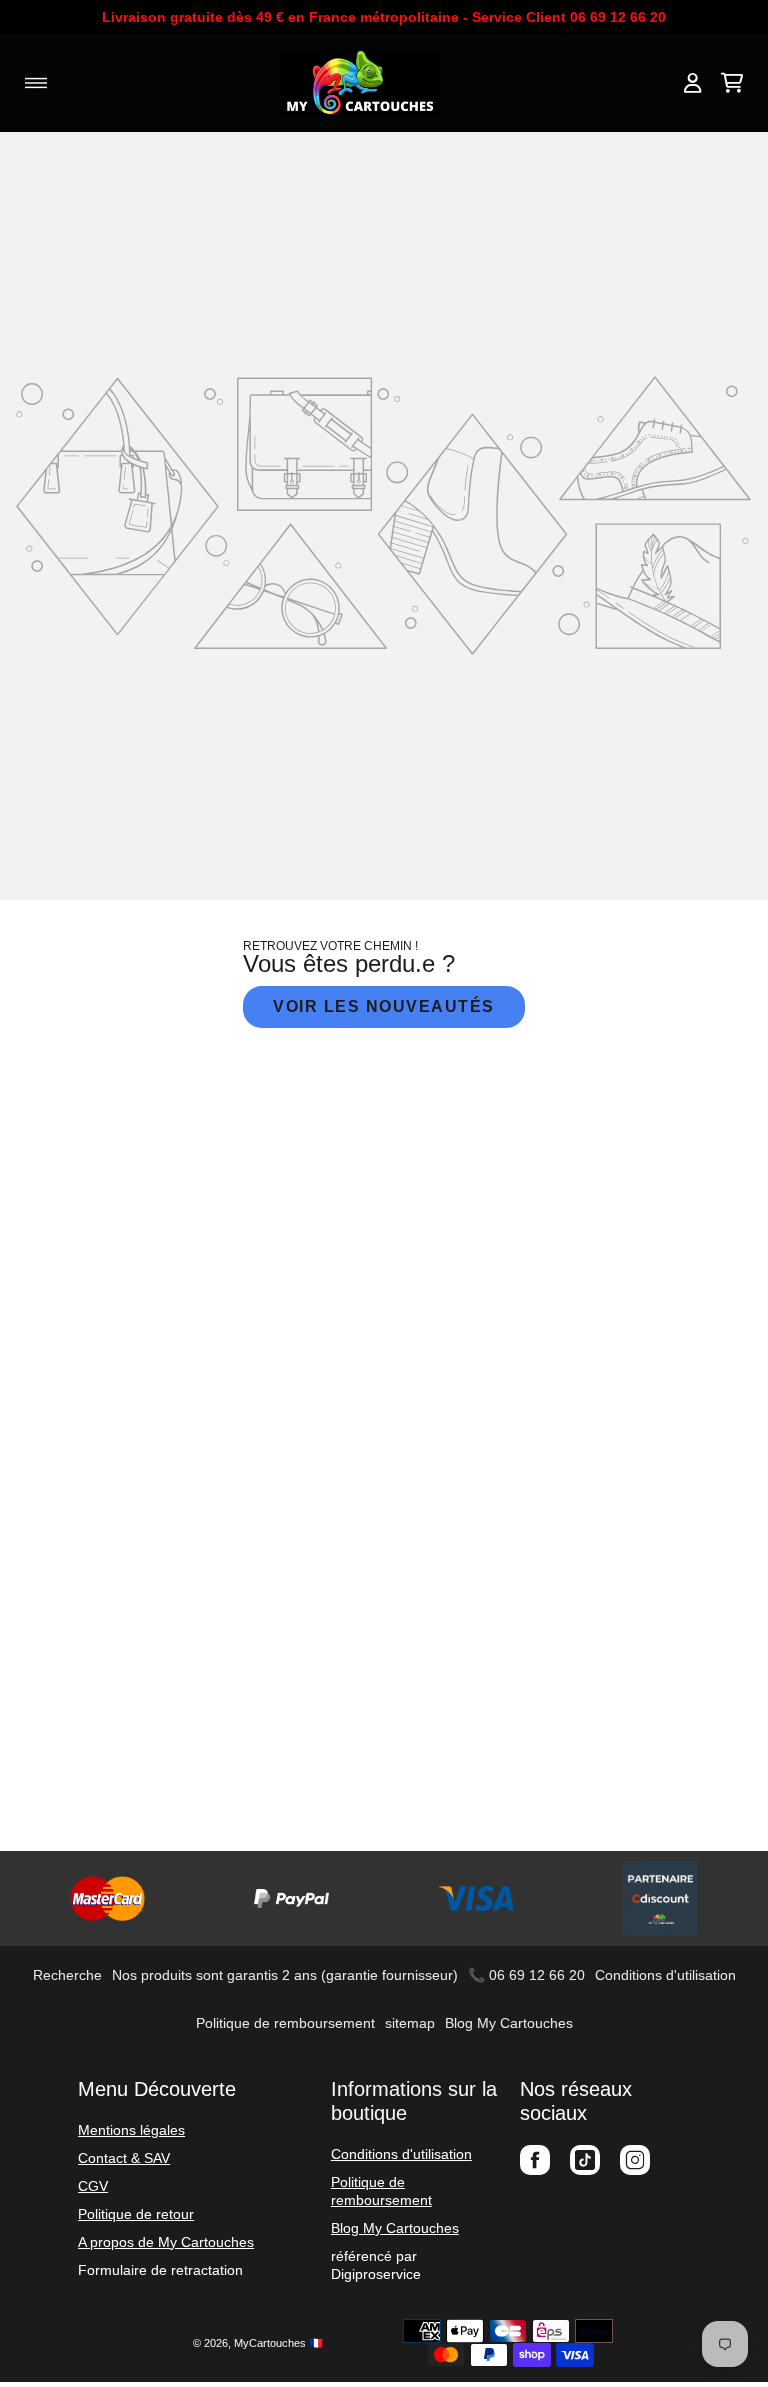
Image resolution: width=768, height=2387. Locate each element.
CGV (93, 2186)
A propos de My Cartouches (166, 2242)
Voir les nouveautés (384, 1006)
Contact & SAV (124, 2158)
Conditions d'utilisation (665, 1975)
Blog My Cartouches (509, 2023)
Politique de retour (136, 2214)
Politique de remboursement (285, 2023)
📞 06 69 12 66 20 (526, 1975)
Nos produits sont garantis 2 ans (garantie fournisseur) (285, 1975)
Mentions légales (131, 2130)
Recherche (67, 1975)
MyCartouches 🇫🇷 (278, 2343)
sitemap (410, 2023)
